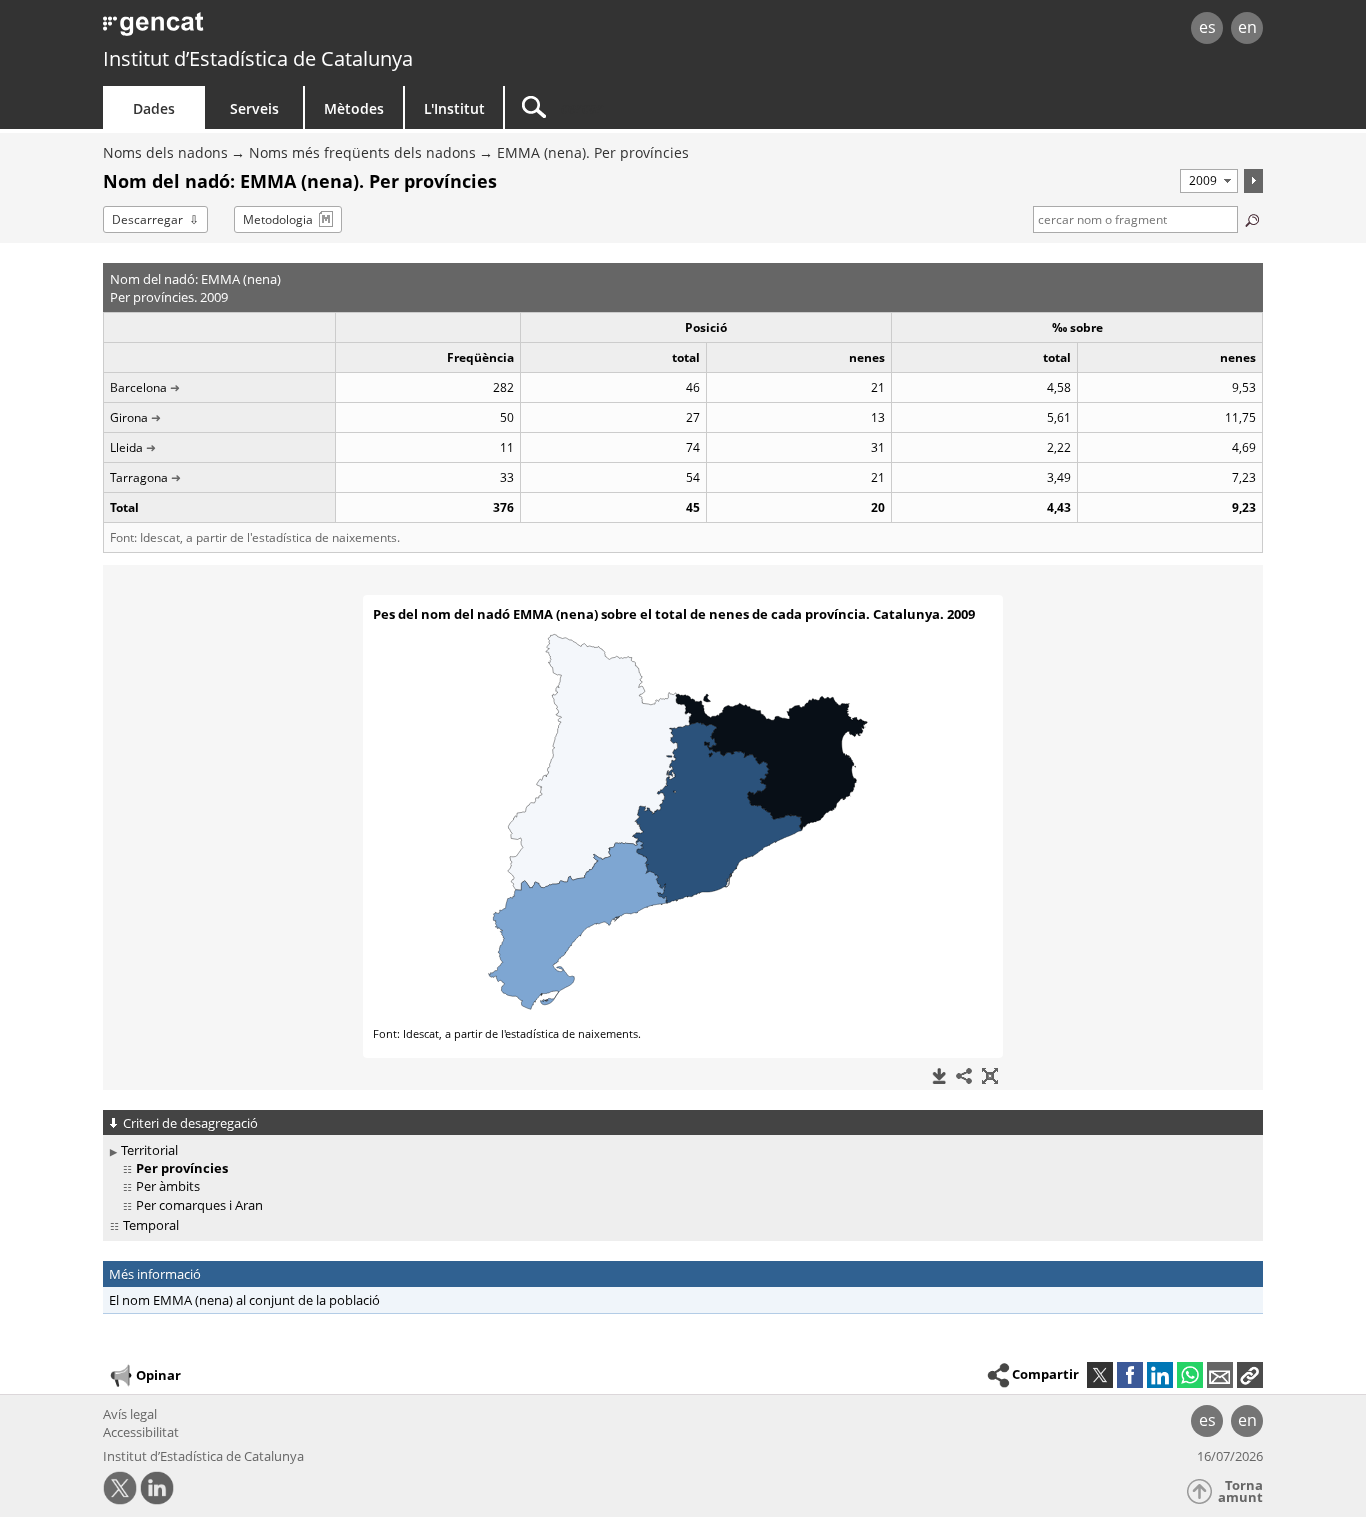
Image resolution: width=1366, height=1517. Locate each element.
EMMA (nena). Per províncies (593, 152)
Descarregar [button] (147, 219)
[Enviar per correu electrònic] (1220, 1375)
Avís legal (130, 1414)
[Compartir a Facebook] (1130, 1375)
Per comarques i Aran (199, 1205)
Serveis (254, 108)
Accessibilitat (141, 1432)
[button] (1250, 1375)
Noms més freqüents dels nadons (362, 152)
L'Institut (454, 108)
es (1207, 27)
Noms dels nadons (165, 152)
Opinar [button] (158, 1375)
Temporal (151, 1225)
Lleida (126, 447)
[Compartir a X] (1100, 1375)
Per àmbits (168, 1186)
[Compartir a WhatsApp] (1190, 1375)
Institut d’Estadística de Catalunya (258, 58)
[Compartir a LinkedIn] (1160, 1375)
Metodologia (278, 219)
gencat (335, 29)
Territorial (149, 1150)
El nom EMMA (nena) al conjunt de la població (244, 1300)
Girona (129, 417)
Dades (154, 108)
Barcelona (138, 387)
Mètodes (354, 108)
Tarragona (139, 477)
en (1247, 27)
